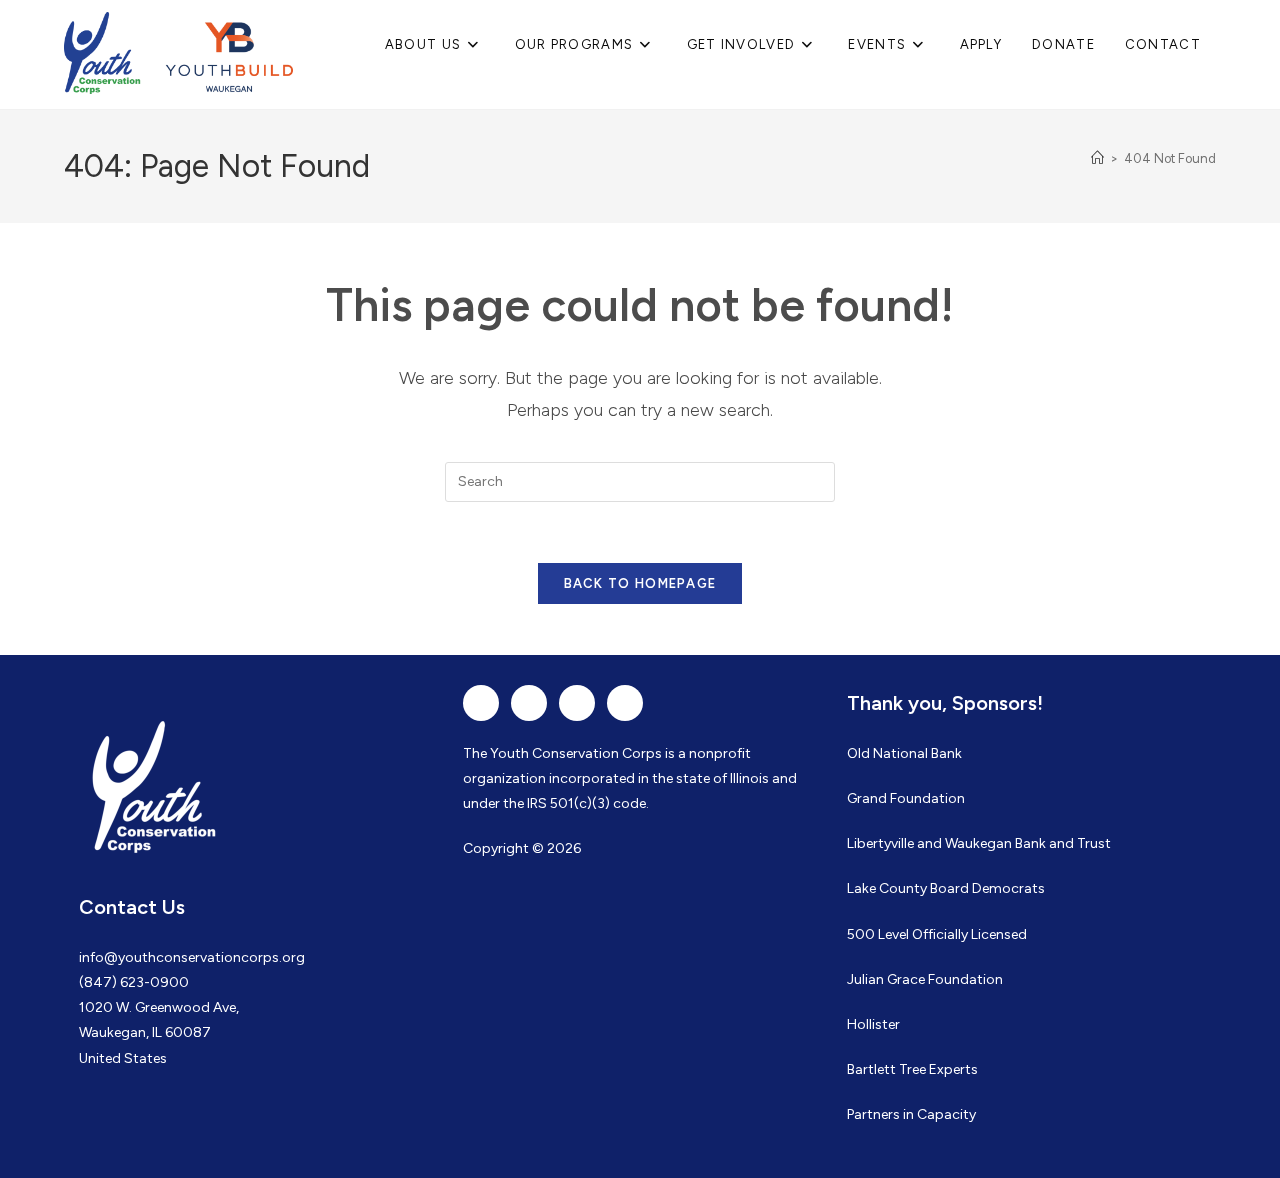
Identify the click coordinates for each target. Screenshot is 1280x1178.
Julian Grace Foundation (925, 979)
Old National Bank (904, 753)
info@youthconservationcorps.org (192, 957)
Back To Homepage (640, 583)
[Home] (1097, 158)
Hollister (873, 1024)
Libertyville (880, 843)
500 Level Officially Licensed (937, 934)
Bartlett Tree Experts (912, 1069)
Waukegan (978, 843)
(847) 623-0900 (134, 982)
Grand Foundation (906, 798)
